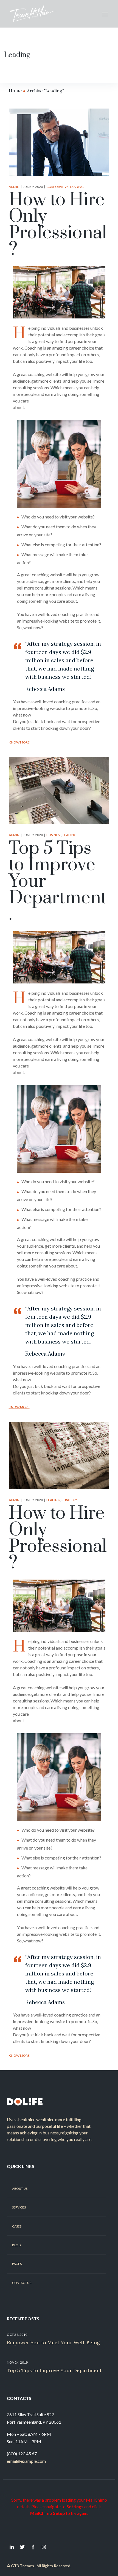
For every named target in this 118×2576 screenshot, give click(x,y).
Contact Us (22, 2283)
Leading (77, 187)
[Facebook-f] (33, 2547)
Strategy (69, 1500)
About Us (20, 2188)
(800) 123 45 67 (22, 2454)
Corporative (57, 187)
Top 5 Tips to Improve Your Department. (55, 2370)
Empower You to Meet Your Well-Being (53, 2343)
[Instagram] (44, 2547)
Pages (17, 2264)
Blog (16, 2245)
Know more (19, 742)
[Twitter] (22, 2547)
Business (54, 835)
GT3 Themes (23, 2566)
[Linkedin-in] (12, 2547)
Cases (17, 2226)
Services (19, 2207)
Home (15, 91)
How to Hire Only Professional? (58, 225)
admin (14, 187)
